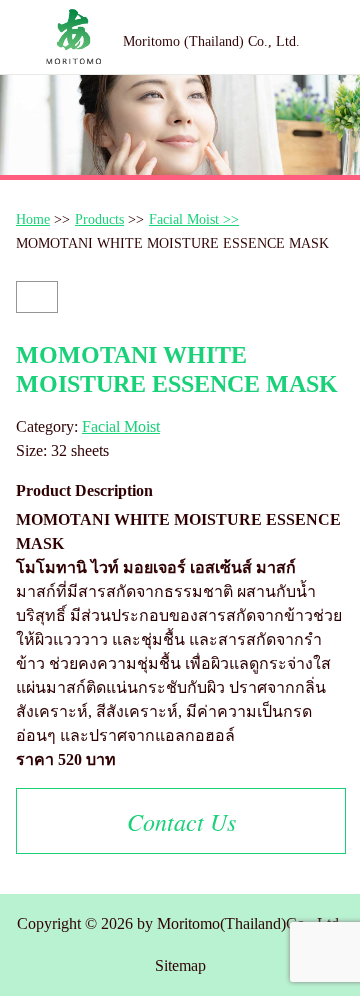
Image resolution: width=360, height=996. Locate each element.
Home (33, 219)
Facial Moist (121, 426)
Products (99, 219)
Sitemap (180, 965)
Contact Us (181, 821)
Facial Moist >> (194, 219)
